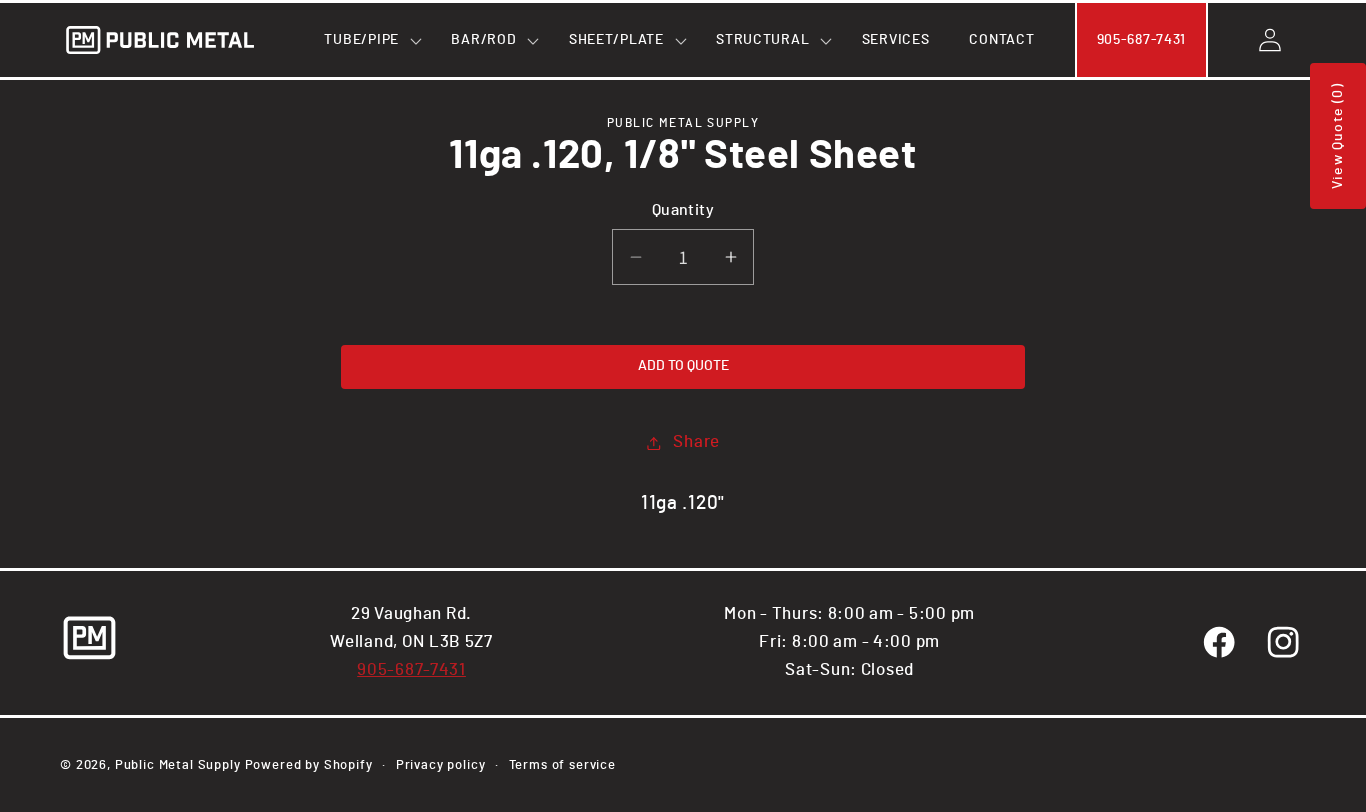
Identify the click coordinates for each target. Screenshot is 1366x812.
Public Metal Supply (178, 765)
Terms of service (562, 765)
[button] (367, 40)
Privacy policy (441, 765)
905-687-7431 (411, 670)
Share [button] (696, 442)
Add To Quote (683, 366)
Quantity (683, 210)
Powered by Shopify (309, 765)
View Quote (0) (1338, 136)
